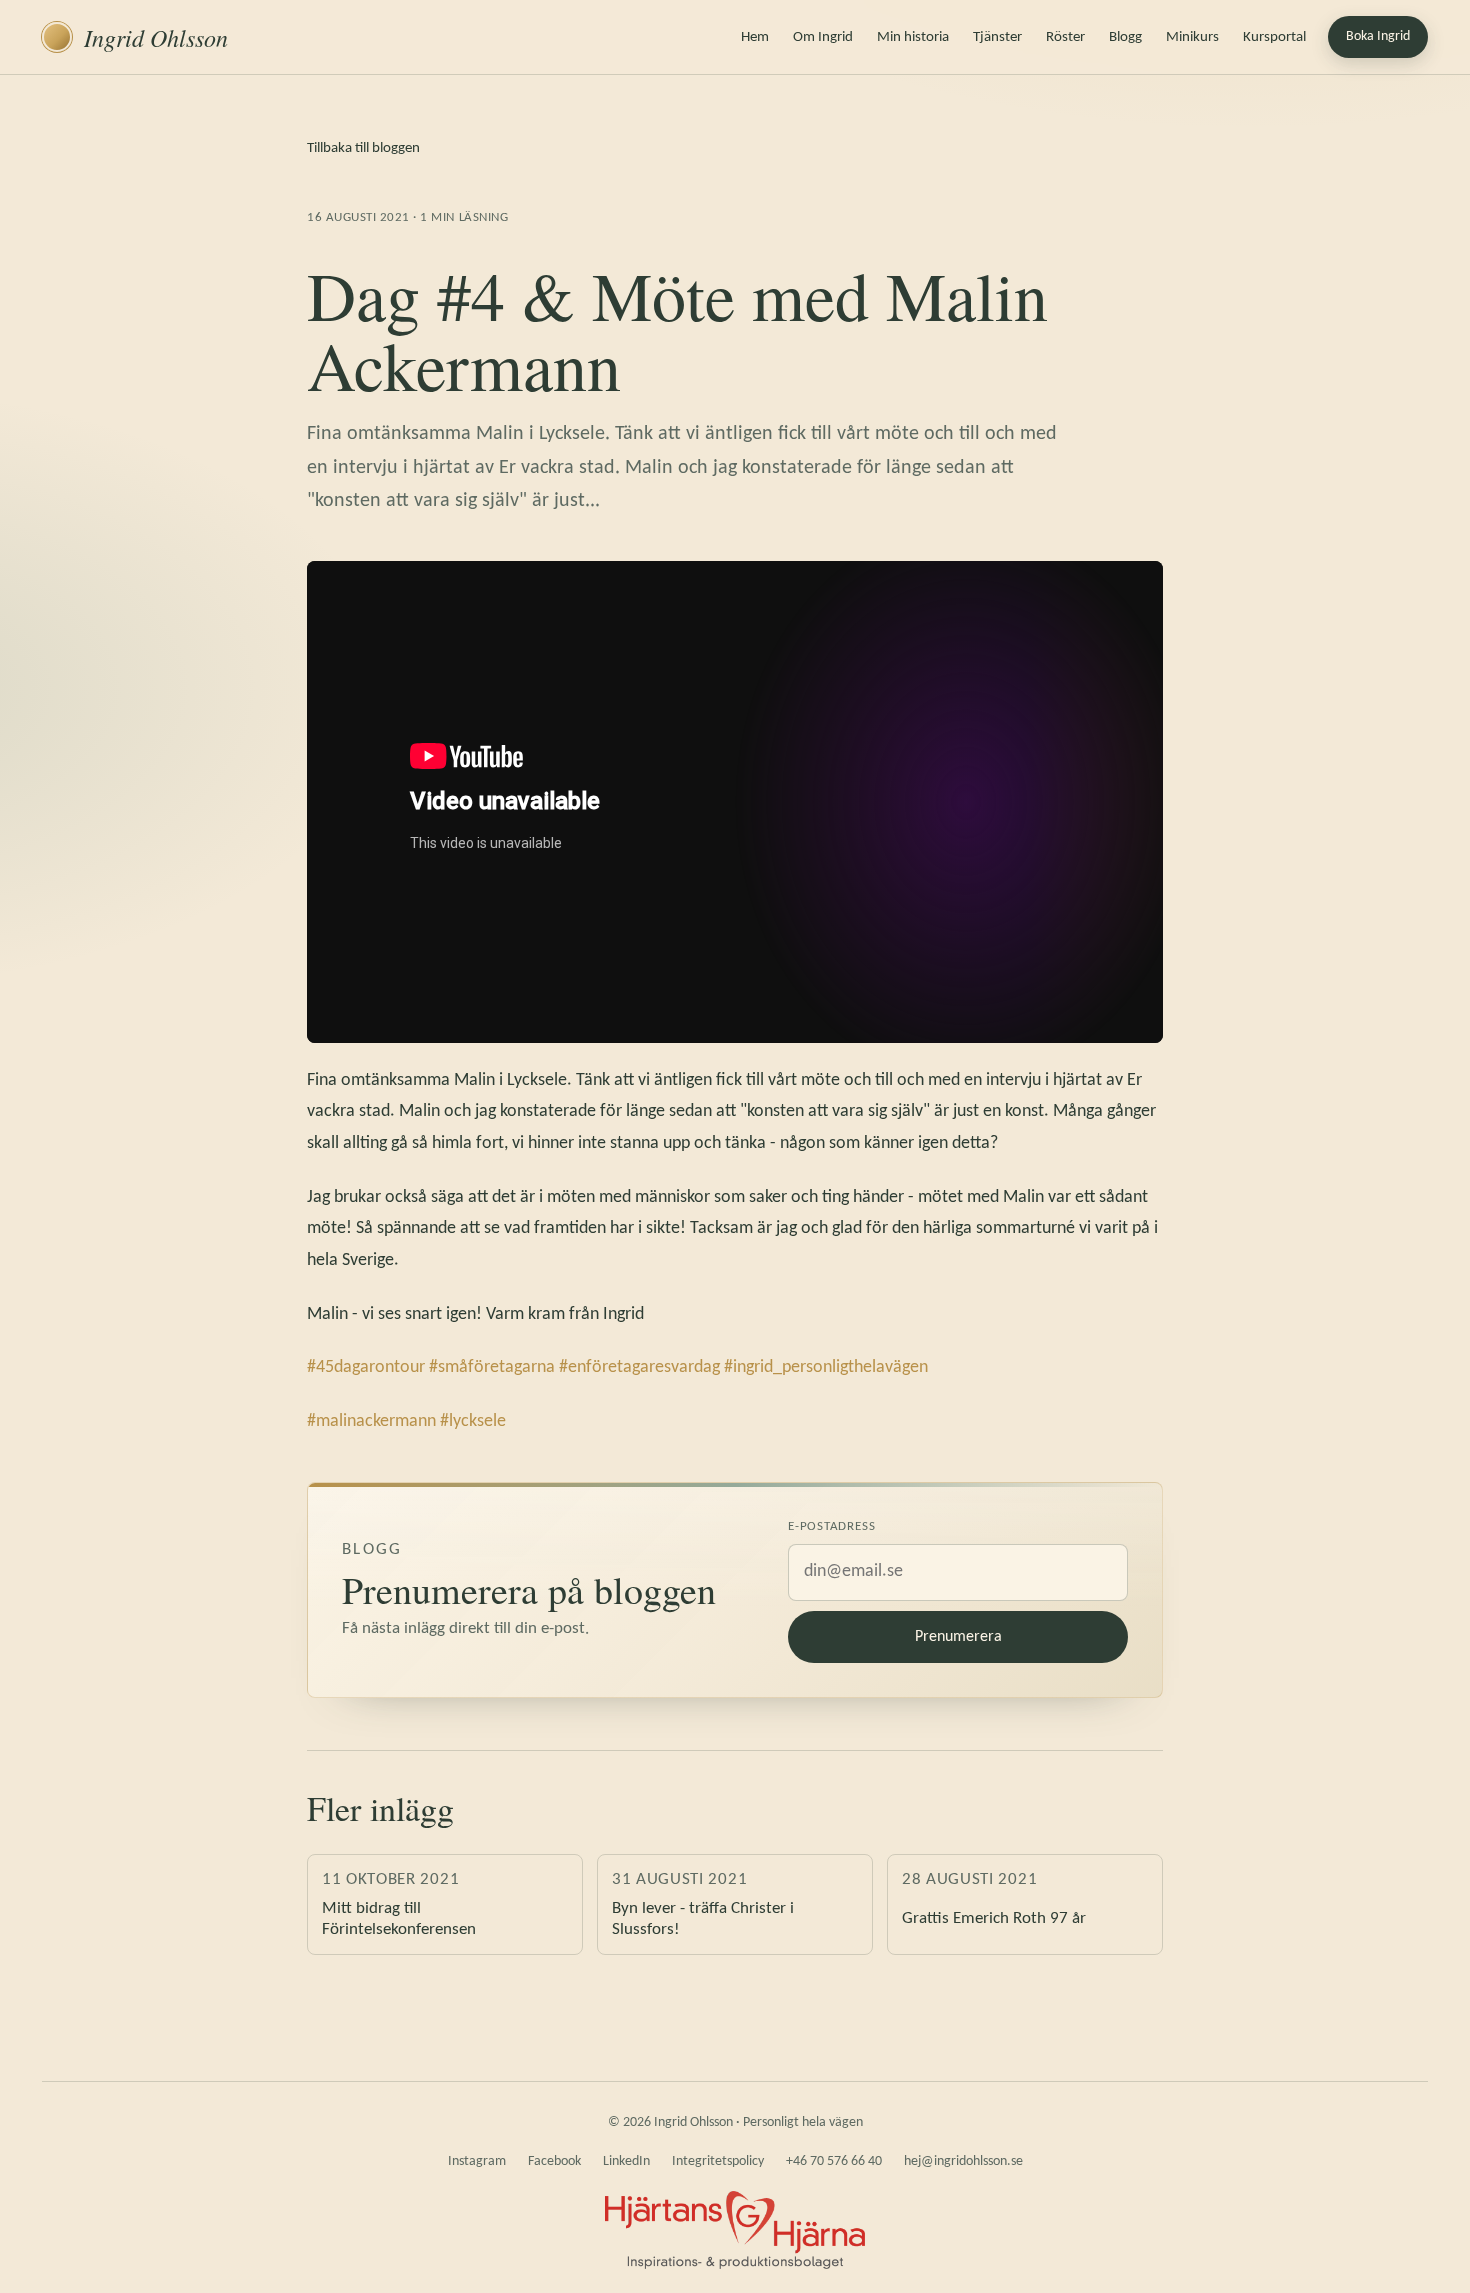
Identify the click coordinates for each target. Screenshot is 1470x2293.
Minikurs (1192, 37)
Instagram (477, 2161)
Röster (1065, 37)
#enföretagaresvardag (639, 1367)
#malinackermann (371, 1421)
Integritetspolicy (718, 2161)
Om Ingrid (823, 37)
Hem (755, 37)
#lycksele (473, 1421)
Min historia (913, 37)
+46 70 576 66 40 (834, 2161)
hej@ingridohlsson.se (963, 2161)
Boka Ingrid (1378, 36)
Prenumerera (958, 1637)
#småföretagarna (492, 1367)
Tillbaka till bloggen (363, 148)
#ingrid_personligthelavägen (826, 1367)
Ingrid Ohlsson (156, 37)
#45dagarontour (366, 1367)
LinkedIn (626, 2161)
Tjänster (997, 37)
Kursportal (1274, 37)
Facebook (554, 2161)
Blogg (1125, 37)
